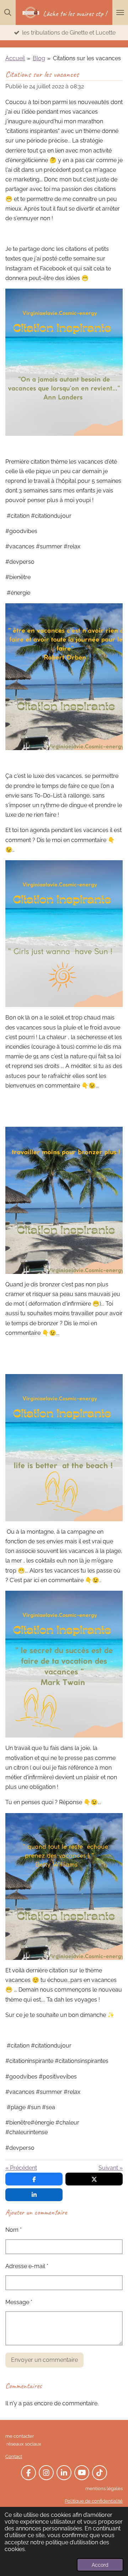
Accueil (15, 58)
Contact (14, 2456)
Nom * (14, 2230)
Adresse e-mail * (27, 2266)
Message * (19, 2302)
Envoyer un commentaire (44, 2360)
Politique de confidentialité (94, 2501)
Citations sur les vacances (87, 58)
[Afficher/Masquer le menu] (120, 12)
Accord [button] (100, 2565)
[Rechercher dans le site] (8, 12)
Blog (39, 58)
